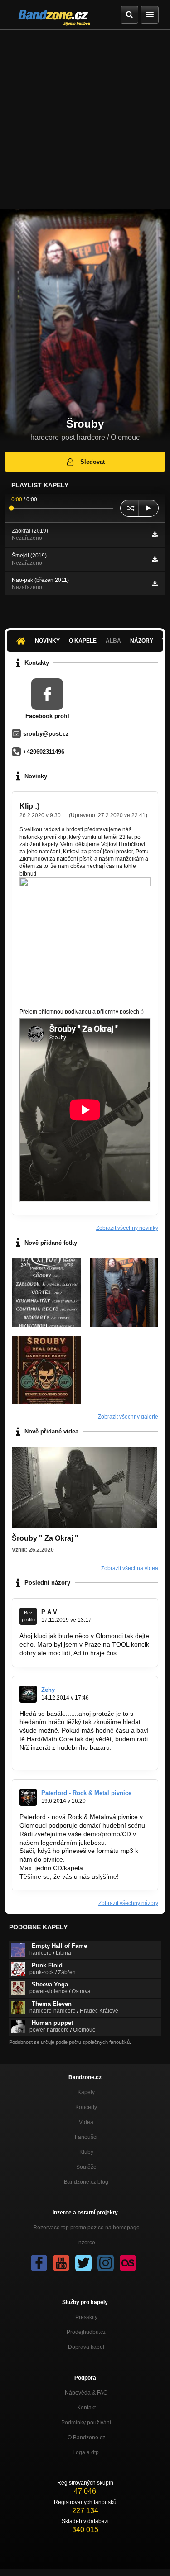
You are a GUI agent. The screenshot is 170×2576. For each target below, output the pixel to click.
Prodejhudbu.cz (86, 2332)
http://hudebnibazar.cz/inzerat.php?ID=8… (80, 1756)
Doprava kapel (86, 2347)
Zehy (48, 1690)
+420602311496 (44, 752)
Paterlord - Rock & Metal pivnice (86, 1793)
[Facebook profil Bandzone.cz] (39, 2263)
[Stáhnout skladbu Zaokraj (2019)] (155, 534)
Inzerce (86, 2243)
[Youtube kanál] (61, 2263)
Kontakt (86, 2408)
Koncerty (86, 2107)
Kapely (86, 2092)
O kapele (83, 641)
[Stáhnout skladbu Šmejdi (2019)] (155, 559)
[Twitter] (83, 2263)
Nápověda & (86, 2393)
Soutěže (86, 2167)
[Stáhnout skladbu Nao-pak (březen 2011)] (155, 584)
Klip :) (29, 806)
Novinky (47, 641)
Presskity (86, 2317)
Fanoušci (86, 2137)
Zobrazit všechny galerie (128, 1417)
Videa (86, 2122)
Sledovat (92, 462)
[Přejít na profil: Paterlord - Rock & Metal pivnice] (28, 1797)
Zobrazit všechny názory (128, 1903)
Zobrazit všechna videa (130, 1568)
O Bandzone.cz (86, 2438)
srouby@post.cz (46, 734)
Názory (142, 641)
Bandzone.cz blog (86, 2182)
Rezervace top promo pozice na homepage (86, 2228)
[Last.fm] (128, 2263)
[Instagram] (106, 2263)
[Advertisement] (85, 119)
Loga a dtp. (86, 2452)
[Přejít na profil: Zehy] (28, 1694)
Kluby (86, 2152)
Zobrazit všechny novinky (127, 1228)
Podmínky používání (86, 2423)
